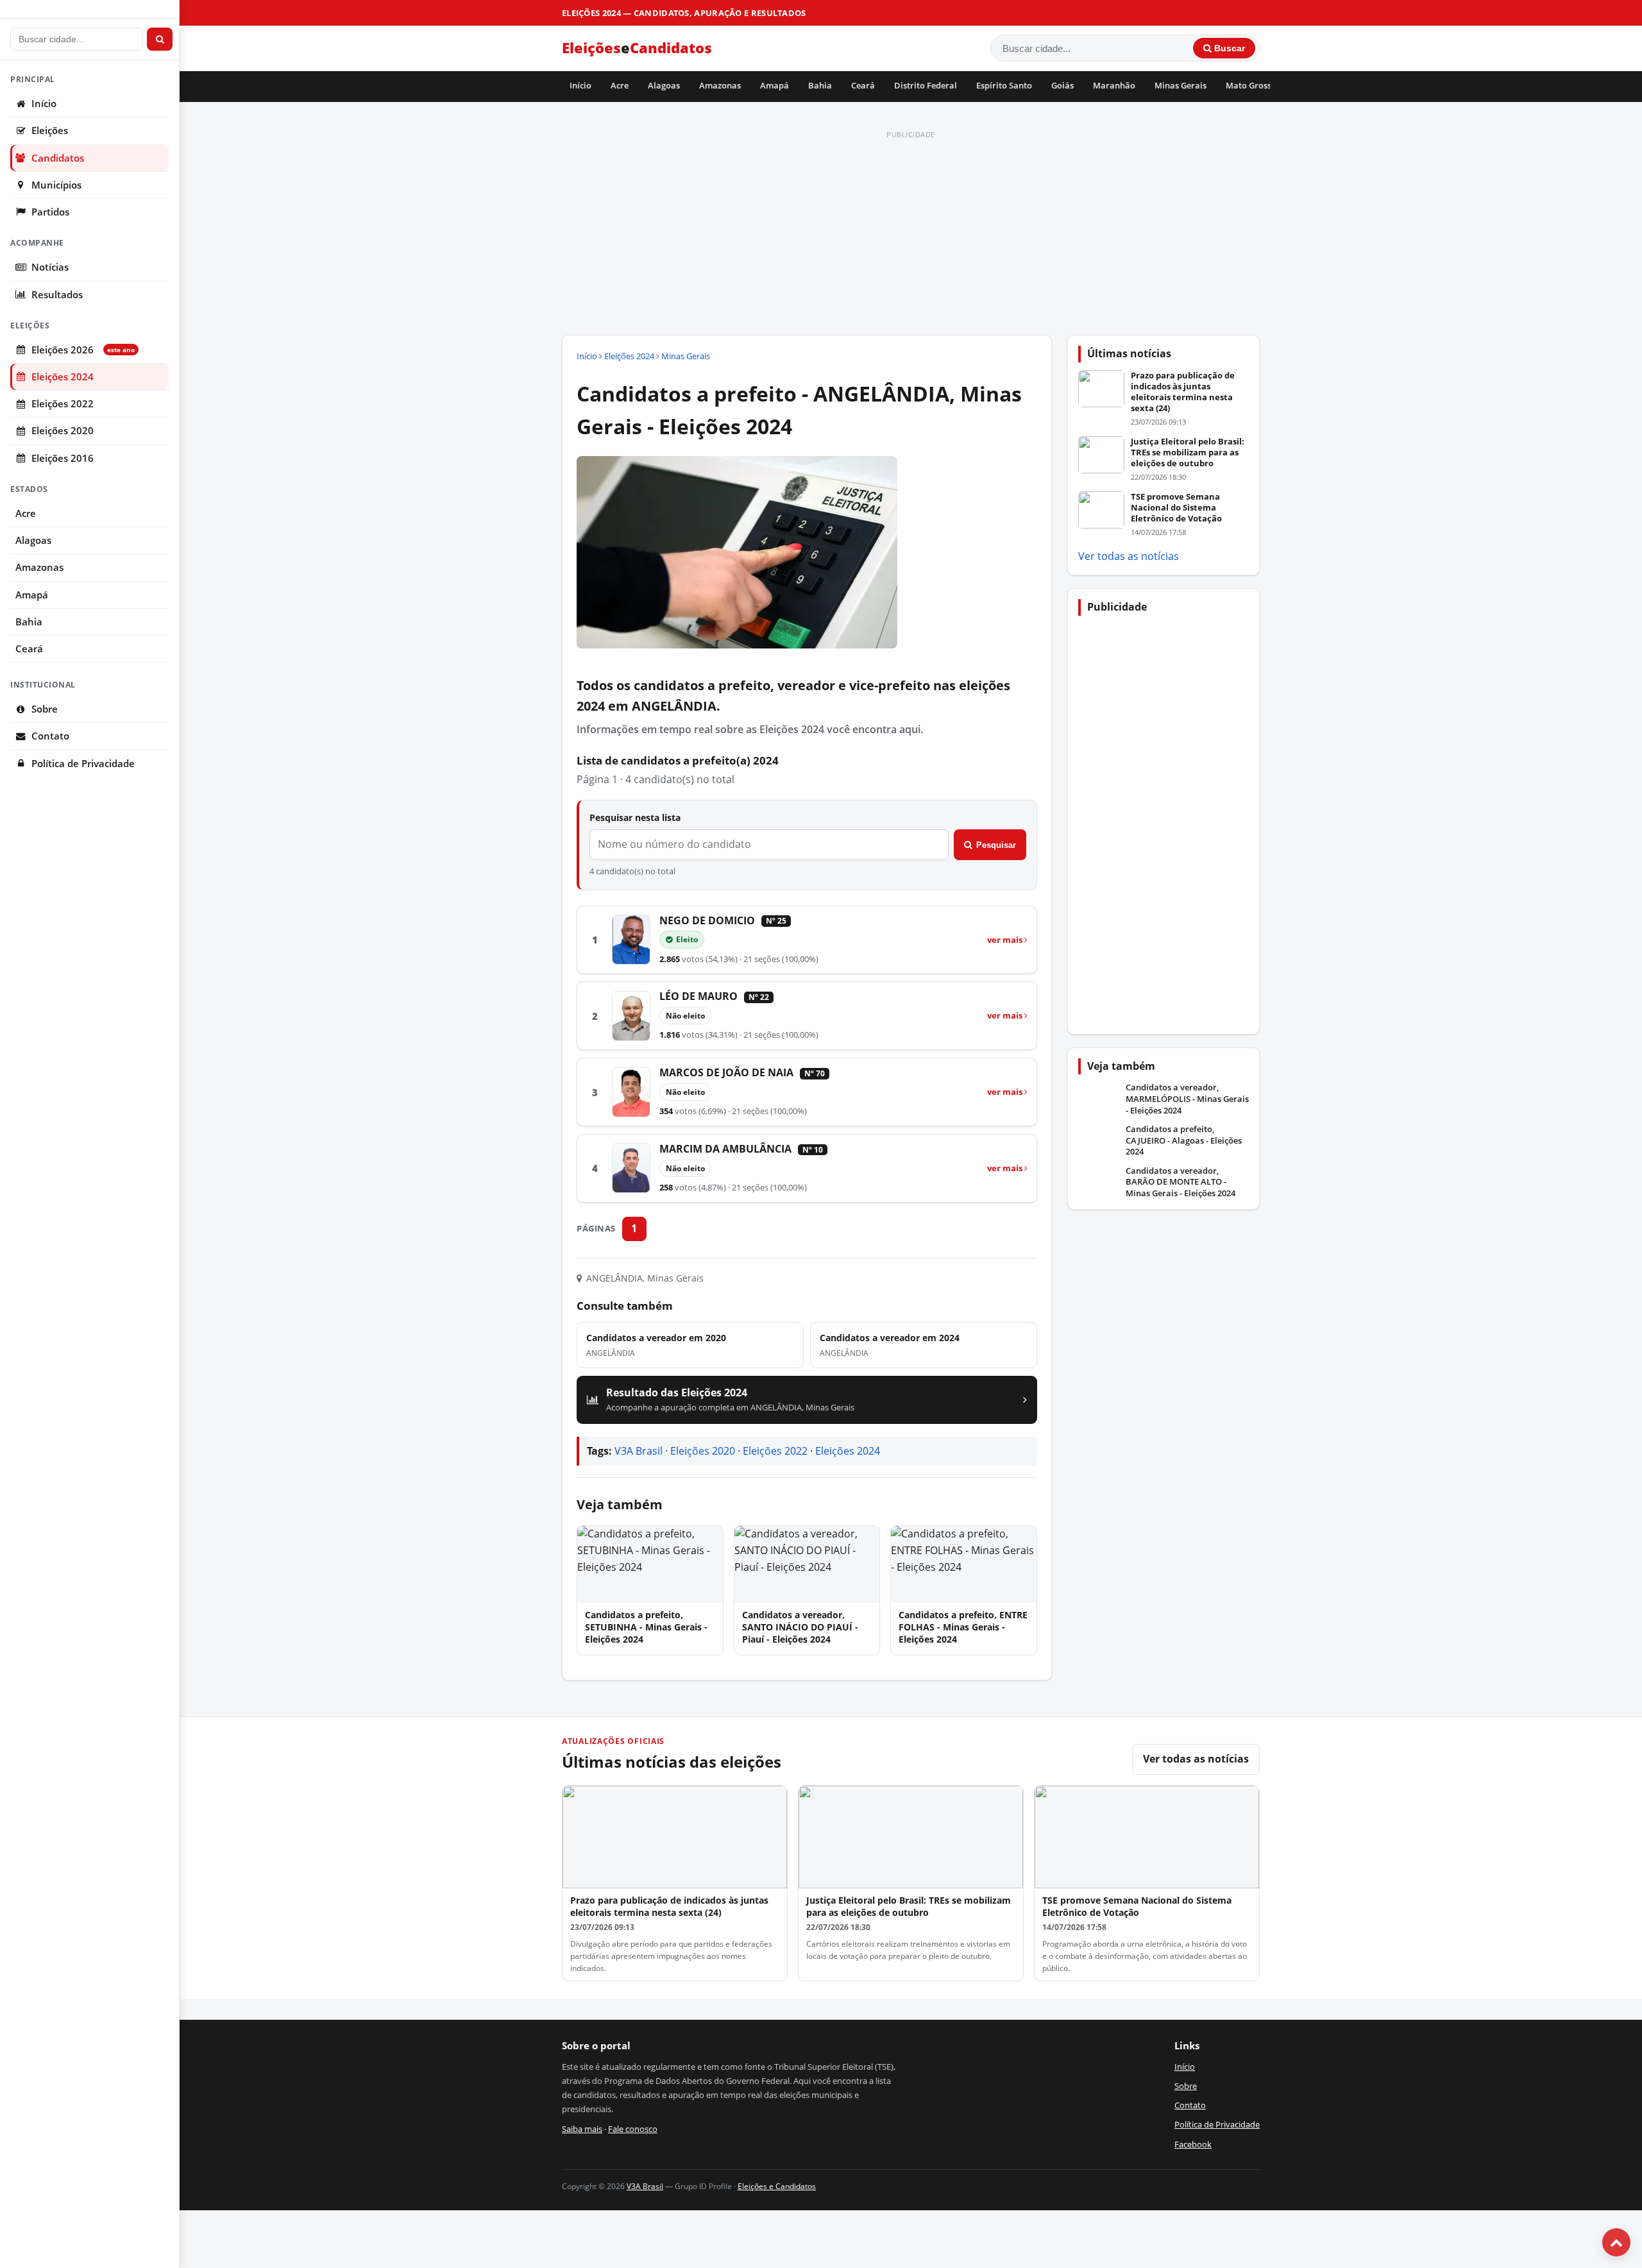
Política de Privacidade (83, 764)
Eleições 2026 (83, 350)
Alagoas (664, 85)
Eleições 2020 (63, 431)
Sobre (45, 709)
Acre (620, 85)
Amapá (774, 85)
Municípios (56, 185)
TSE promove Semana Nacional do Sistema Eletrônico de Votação (1176, 507)
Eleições (50, 131)
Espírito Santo (1004, 85)
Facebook (1193, 2144)
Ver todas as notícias (1129, 556)
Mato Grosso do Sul (1264, 85)
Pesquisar (996, 845)
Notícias (50, 267)
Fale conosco (633, 2129)
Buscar (1228, 48)
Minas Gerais (1181, 85)
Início (580, 85)
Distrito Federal (926, 85)
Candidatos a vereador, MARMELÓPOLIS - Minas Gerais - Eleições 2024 (1187, 1099)
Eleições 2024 (63, 377)
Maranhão (1114, 85)
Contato (50, 736)
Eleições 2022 (63, 404)
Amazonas (720, 85)
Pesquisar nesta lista (635, 817)
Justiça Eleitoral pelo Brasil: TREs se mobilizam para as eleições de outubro (1188, 452)
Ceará (863, 85)
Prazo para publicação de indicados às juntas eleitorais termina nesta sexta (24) (1183, 392)
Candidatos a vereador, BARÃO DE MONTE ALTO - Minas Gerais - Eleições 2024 (1181, 1182)
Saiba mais (582, 2129)
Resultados (57, 295)
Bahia (820, 85)
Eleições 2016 (63, 458)
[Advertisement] (911, 233)
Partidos (50, 212)
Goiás (1062, 85)
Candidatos (58, 158)
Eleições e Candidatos (777, 2186)
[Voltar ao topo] (1616, 2242)
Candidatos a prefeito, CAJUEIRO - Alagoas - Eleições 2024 (1184, 1140)
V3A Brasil (639, 1451)
